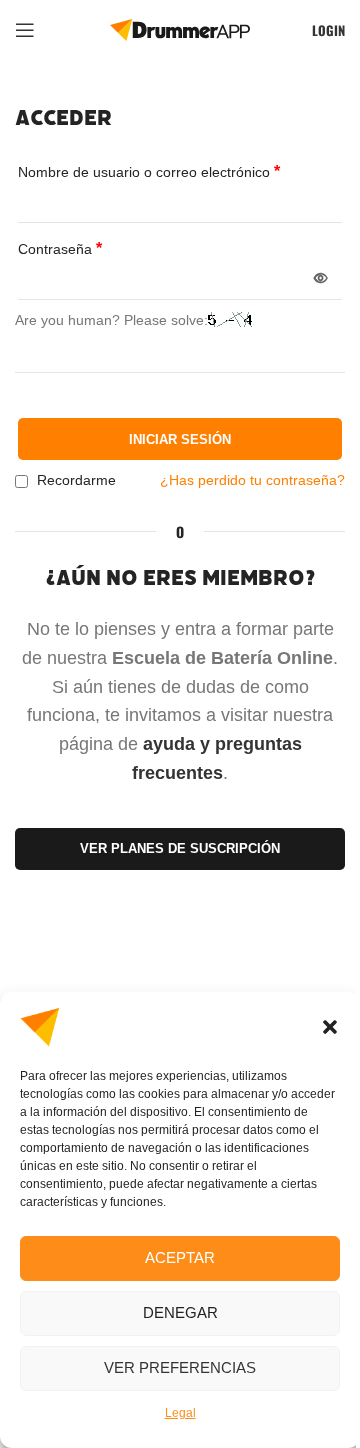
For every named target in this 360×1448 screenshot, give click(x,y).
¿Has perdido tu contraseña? (252, 480)
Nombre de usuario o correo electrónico (149, 171)
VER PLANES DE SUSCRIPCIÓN (180, 848)
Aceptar (180, 1257)
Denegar (180, 1312)
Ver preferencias (180, 1367)
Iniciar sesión (180, 439)
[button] (330, 1027)
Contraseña (60, 248)
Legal (180, 1413)
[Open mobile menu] (25, 30)
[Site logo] (180, 29)
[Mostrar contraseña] (321, 279)
